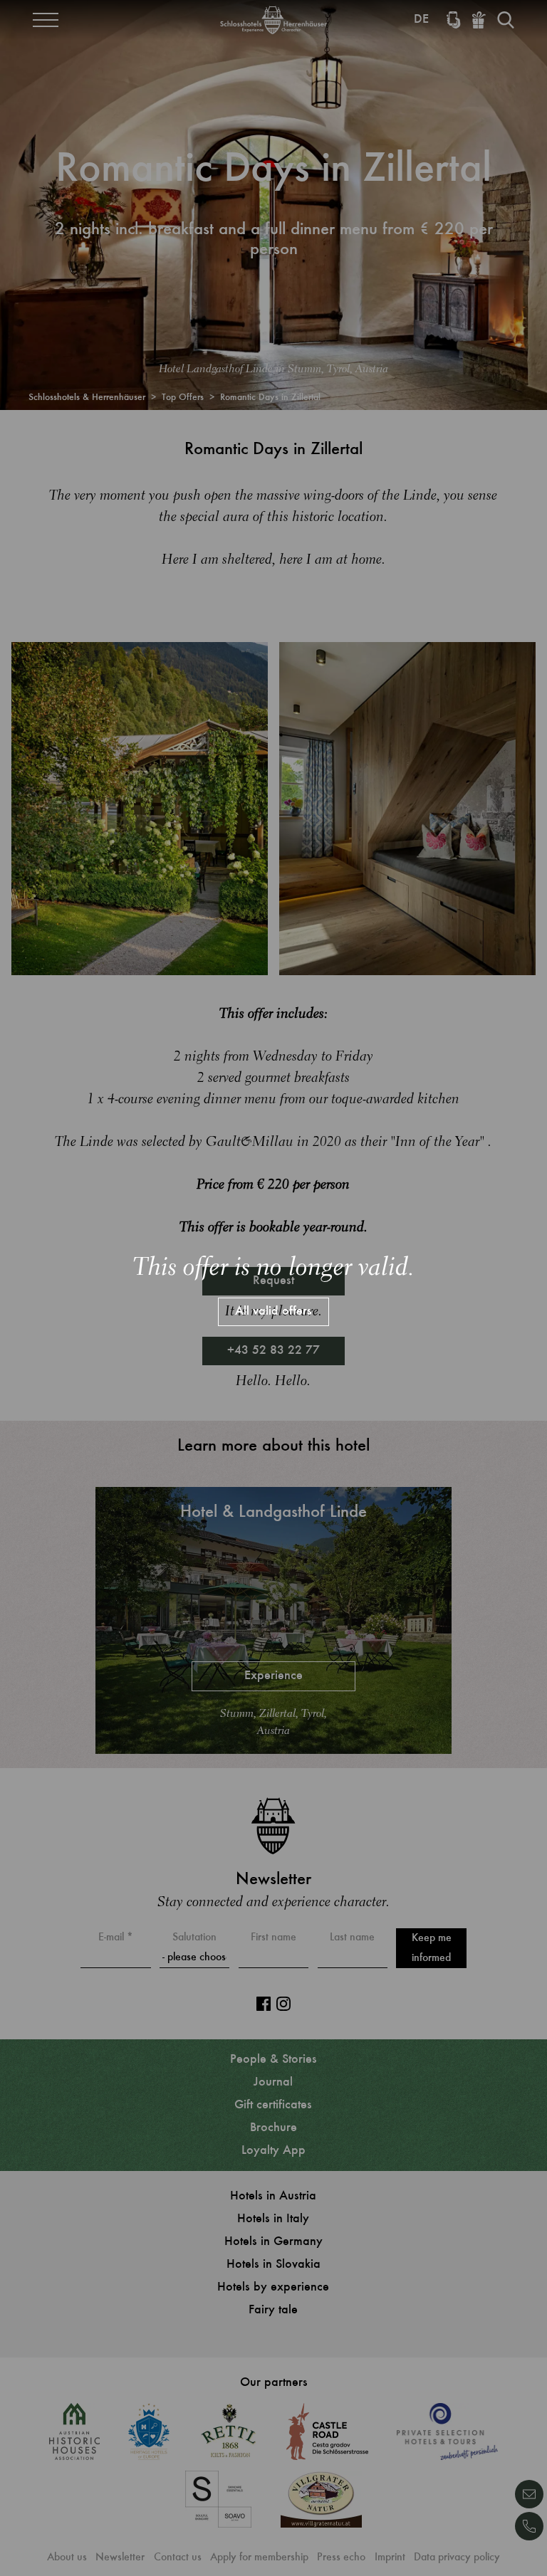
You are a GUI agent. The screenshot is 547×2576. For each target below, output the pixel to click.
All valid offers (273, 1312)
